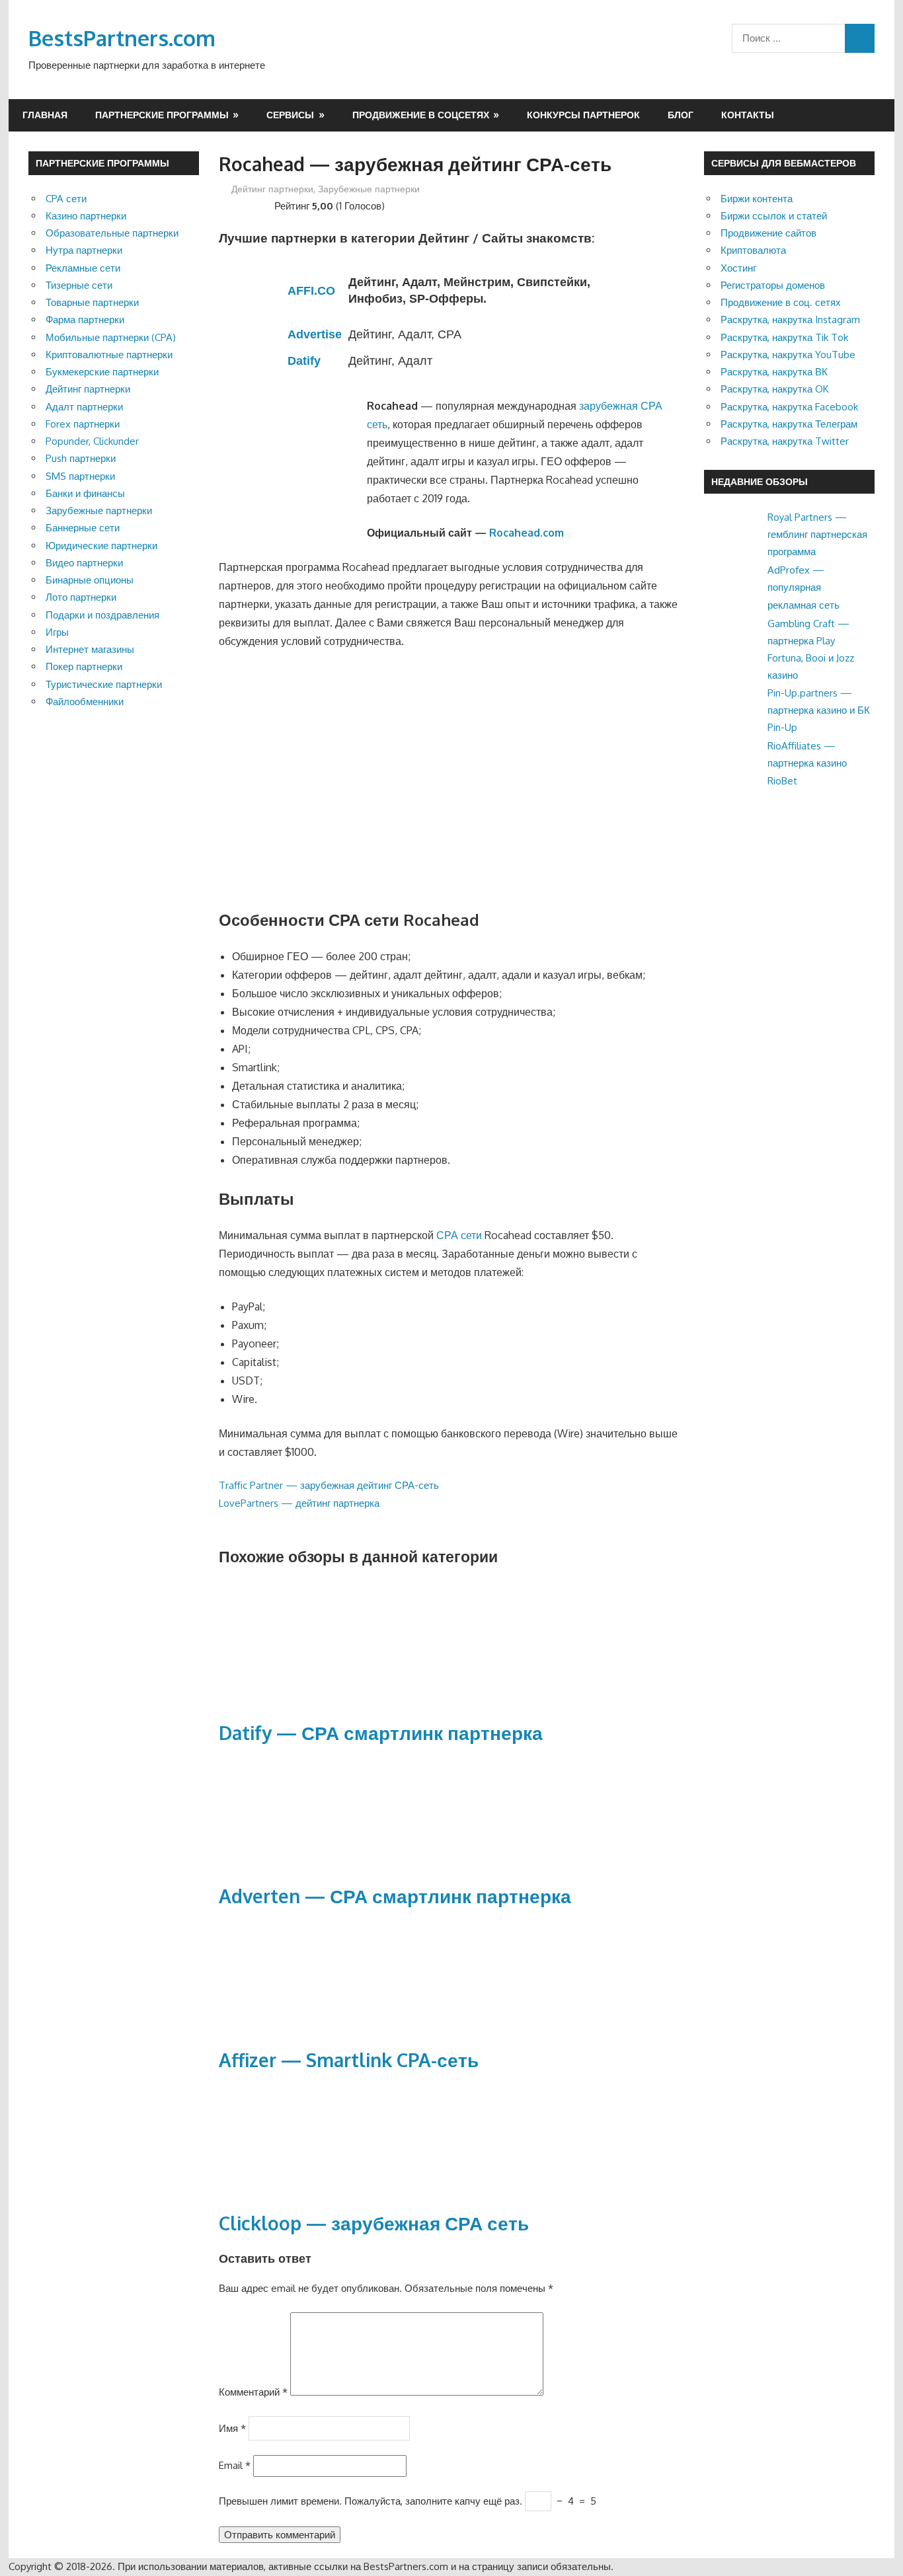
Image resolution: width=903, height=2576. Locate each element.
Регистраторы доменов (773, 285)
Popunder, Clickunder (92, 441)
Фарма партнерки (85, 320)
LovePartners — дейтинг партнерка (299, 1503)
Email (235, 2465)
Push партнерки (81, 458)
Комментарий (253, 2392)
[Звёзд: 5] (266, 204)
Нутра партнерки (84, 250)
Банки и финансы (85, 493)
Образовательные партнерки (112, 233)
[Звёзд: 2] (235, 204)
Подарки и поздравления (102, 615)
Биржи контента (757, 199)
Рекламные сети (83, 268)
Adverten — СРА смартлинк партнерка (395, 1896)
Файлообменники (85, 701)
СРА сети (459, 1235)
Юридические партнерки (101, 546)
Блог (681, 115)
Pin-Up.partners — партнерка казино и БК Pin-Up (819, 710)
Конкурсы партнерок (583, 115)
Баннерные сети (83, 528)
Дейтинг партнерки (272, 189)
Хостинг (738, 268)
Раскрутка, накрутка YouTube (788, 355)
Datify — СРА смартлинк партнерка (381, 1733)
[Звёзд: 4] (256, 204)
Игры (57, 632)
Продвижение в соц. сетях (781, 302)
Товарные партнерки (92, 302)
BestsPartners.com (122, 38)
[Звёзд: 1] (224, 204)
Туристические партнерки (104, 684)
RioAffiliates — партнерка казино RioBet (807, 763)
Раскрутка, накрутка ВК (774, 372)
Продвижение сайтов (768, 233)
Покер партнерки (84, 666)
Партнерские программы (162, 115)
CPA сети (66, 199)
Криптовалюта (753, 250)
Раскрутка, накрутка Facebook (789, 407)
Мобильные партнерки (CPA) (111, 337)
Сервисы (290, 115)
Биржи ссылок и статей (774, 216)
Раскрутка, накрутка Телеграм (789, 424)
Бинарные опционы (90, 580)
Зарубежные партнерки (369, 189)
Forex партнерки (83, 424)
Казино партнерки (86, 216)
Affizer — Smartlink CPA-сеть (349, 2060)
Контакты (748, 115)
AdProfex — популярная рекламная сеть (804, 587)
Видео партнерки (84, 563)
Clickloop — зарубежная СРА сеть (374, 2223)
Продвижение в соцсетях (421, 115)
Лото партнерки (81, 597)
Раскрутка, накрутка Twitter (785, 441)
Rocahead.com (527, 533)
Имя (232, 2428)
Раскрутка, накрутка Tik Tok (784, 337)
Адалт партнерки (84, 407)
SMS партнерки (80, 476)
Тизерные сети (79, 285)
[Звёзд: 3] (245, 204)
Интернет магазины (90, 649)
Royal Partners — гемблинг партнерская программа (817, 535)
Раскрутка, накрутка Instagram (790, 320)
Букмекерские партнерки (102, 372)
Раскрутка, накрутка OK (775, 389)
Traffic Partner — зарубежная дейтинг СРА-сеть (329, 1485)
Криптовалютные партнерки (109, 355)
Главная (45, 115)
